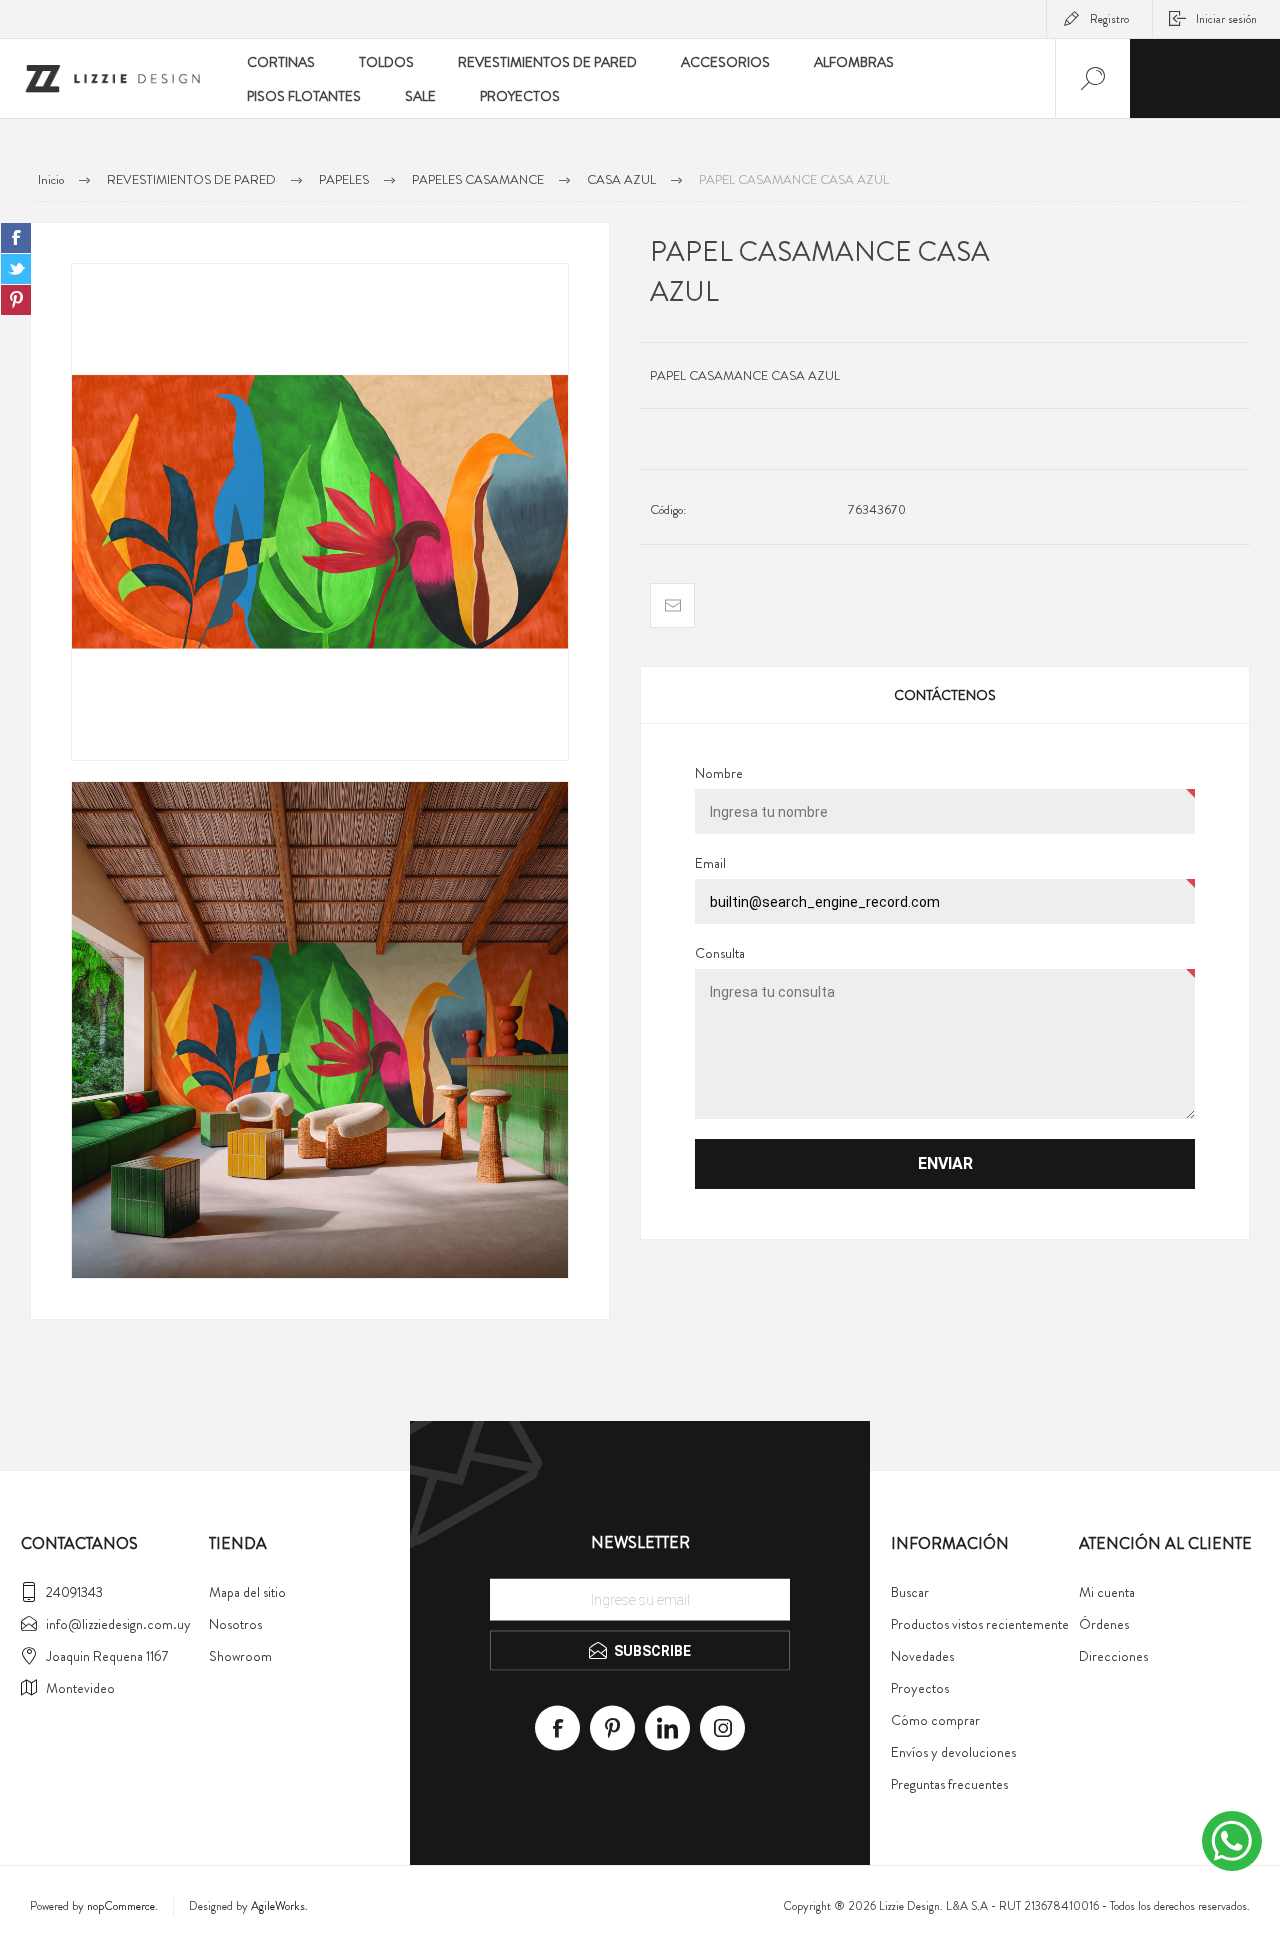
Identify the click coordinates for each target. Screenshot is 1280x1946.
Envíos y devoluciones (953, 1752)
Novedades (922, 1656)
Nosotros (235, 1624)
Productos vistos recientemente (980, 1624)
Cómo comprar (935, 1720)
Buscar (910, 1592)
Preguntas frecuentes (949, 1784)
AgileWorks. (279, 1906)
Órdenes (1104, 1624)
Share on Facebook (16, 238)
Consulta (720, 953)
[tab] (945, 695)
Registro (1109, 19)
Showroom (240, 1656)
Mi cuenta (1107, 1592)
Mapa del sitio (247, 1592)
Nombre (719, 773)
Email (710, 863)
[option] (320, 512)
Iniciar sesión (1226, 19)
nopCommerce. (122, 1906)
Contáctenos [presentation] (945, 695)
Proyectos (920, 1688)
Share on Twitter (16, 269)
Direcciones (1113, 1656)
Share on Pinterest (16, 300)
